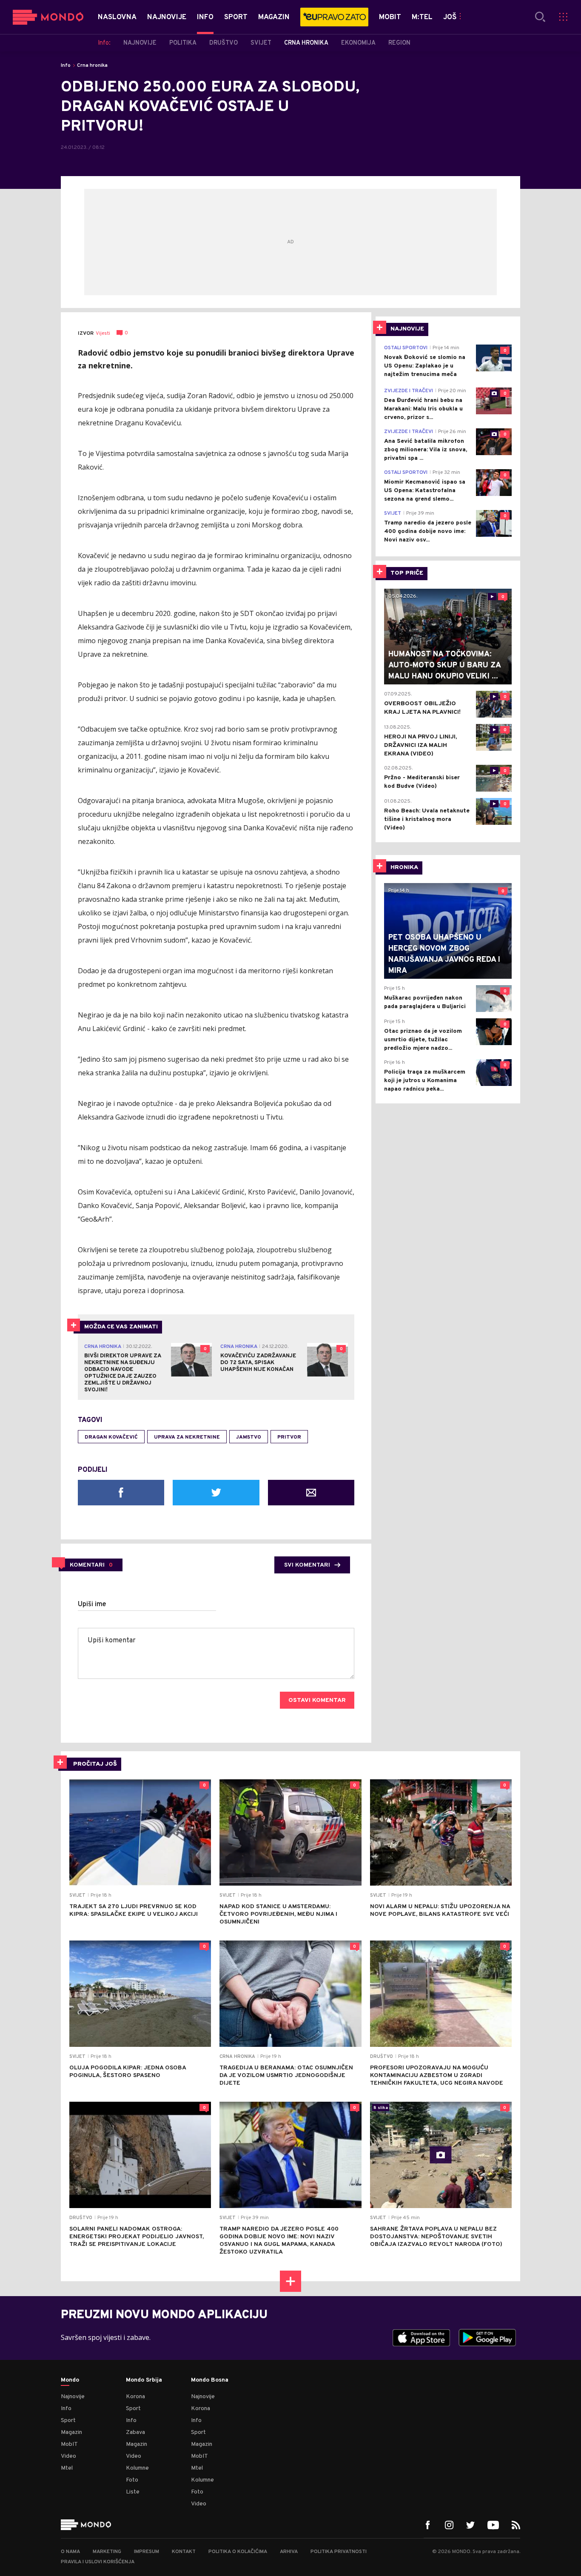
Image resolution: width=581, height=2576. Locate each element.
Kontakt (184, 2552)
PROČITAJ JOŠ (95, 1764)
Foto (132, 2480)
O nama (70, 2552)
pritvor (289, 1437)
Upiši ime (92, 1604)
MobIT (69, 2444)
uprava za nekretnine (187, 1437)
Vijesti (103, 333)
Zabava (135, 2432)
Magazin (71, 2432)
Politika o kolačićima (238, 2552)
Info (66, 66)
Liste (133, 2492)
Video (68, 2456)
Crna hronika (92, 66)
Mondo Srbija (144, 2380)
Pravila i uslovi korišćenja (98, 2562)
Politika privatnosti (339, 2552)
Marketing (107, 2552)
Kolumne (137, 2468)
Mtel (67, 2468)
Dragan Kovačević (111, 1437)
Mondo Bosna (210, 2380)
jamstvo (249, 1437)
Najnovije (73, 2397)
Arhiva (289, 2552)
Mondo (70, 2380)
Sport (68, 2421)
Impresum (147, 2552)
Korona (135, 2397)
